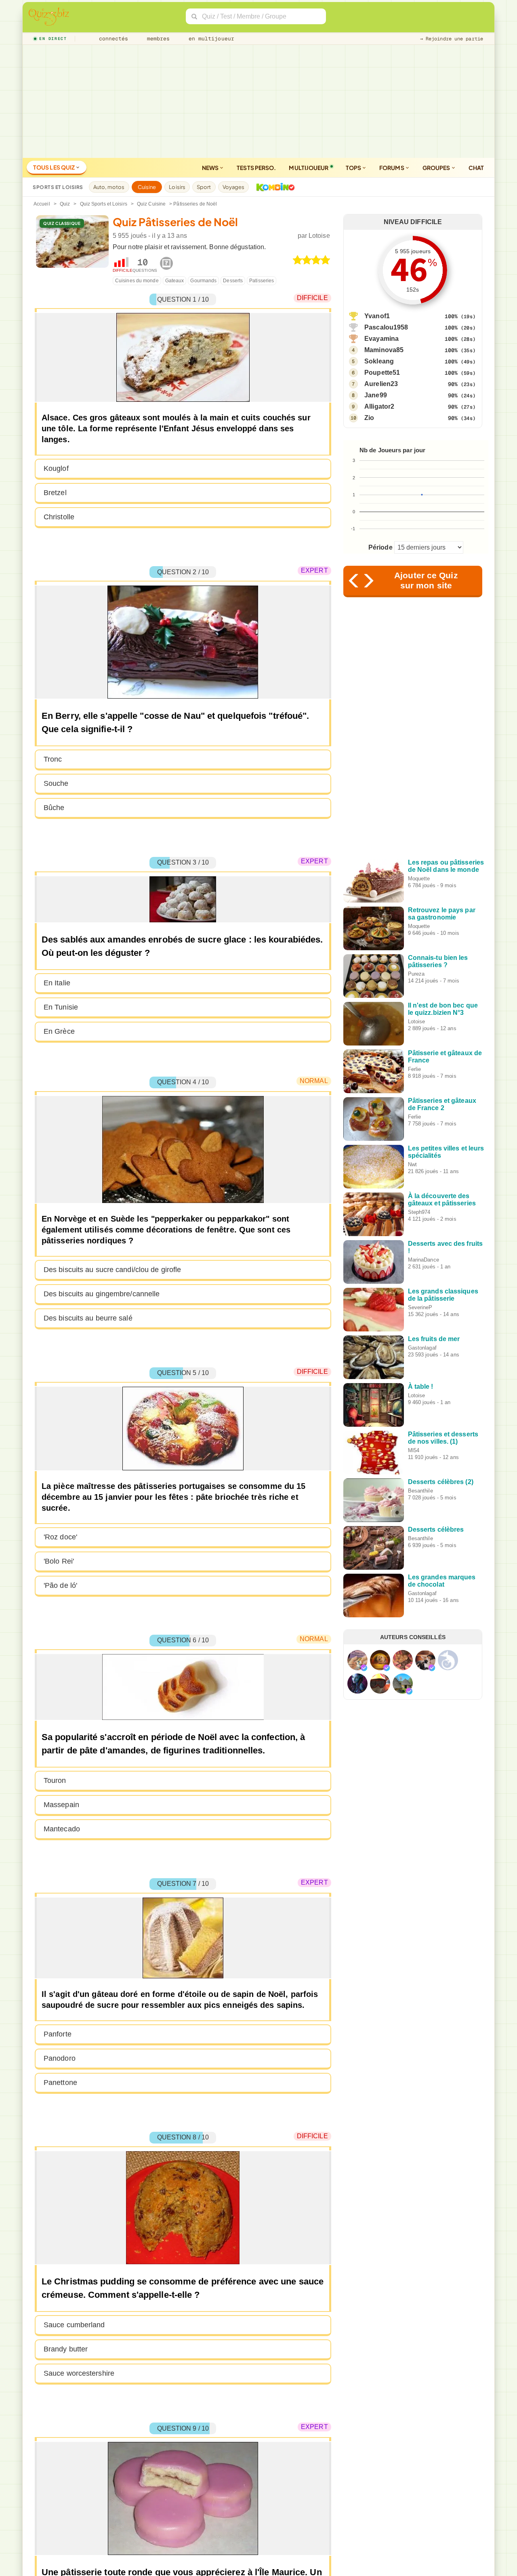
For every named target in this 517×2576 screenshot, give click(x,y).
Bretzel (55, 493)
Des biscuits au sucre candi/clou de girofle (112, 1270)
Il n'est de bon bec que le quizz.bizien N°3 (443, 1009)
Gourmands (203, 281)
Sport (204, 187)
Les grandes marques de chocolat (442, 1581)
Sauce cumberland (74, 2325)
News (211, 168)
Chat (476, 168)
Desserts (233, 281)
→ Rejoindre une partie (452, 39)
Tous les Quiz (54, 167)
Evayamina (381, 339)
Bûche (54, 808)
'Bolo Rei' (59, 1561)
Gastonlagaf (422, 1348)
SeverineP (420, 1307)
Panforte (58, 2034)
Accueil (42, 204)
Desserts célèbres (436, 1529)
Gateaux (175, 281)
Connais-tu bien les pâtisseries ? (438, 961)
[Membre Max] (364, 1668)
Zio (369, 418)
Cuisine (147, 187)
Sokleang (379, 361)
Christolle (59, 517)
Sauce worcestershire (79, 2373)
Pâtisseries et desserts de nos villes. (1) (443, 1438)
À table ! (421, 1387)
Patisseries (262, 281)
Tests (256, 168)
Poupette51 (382, 373)
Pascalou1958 (386, 327)
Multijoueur (309, 168)
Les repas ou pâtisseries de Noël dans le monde (446, 866)
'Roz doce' (60, 1537)
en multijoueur (210, 39)
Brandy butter (66, 2349)
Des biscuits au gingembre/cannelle (102, 1294)
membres (157, 39)
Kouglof (56, 468)
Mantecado (62, 1829)
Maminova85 (384, 350)
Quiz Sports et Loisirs (104, 204)
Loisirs (177, 187)
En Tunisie (61, 1007)
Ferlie (415, 1069)
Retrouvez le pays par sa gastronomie (442, 914)
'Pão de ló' (60, 1585)
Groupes (437, 168)
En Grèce (59, 1031)
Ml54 (414, 1450)
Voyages (234, 187)
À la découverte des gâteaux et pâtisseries (442, 1200)
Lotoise (319, 236)
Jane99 (376, 395)
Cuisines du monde (137, 281)
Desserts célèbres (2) (441, 1482)
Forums (392, 168)
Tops (354, 168)
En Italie (57, 983)
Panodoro (60, 2058)
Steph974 (419, 1212)
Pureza (416, 974)
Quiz (65, 204)
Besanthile (420, 1491)
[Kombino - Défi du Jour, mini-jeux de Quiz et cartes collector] (273, 187)
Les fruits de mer (434, 1339)
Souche (56, 783)
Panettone (60, 2083)
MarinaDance (423, 1260)
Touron (55, 1780)
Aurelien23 (381, 384)
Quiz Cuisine (151, 204)
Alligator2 (379, 406)
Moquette (419, 879)
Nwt (412, 1164)
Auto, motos (109, 187)
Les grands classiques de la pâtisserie (443, 1295)
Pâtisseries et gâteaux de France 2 (442, 1104)
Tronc (53, 759)
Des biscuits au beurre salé (88, 1318)
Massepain (61, 1805)
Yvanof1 (377, 316)
